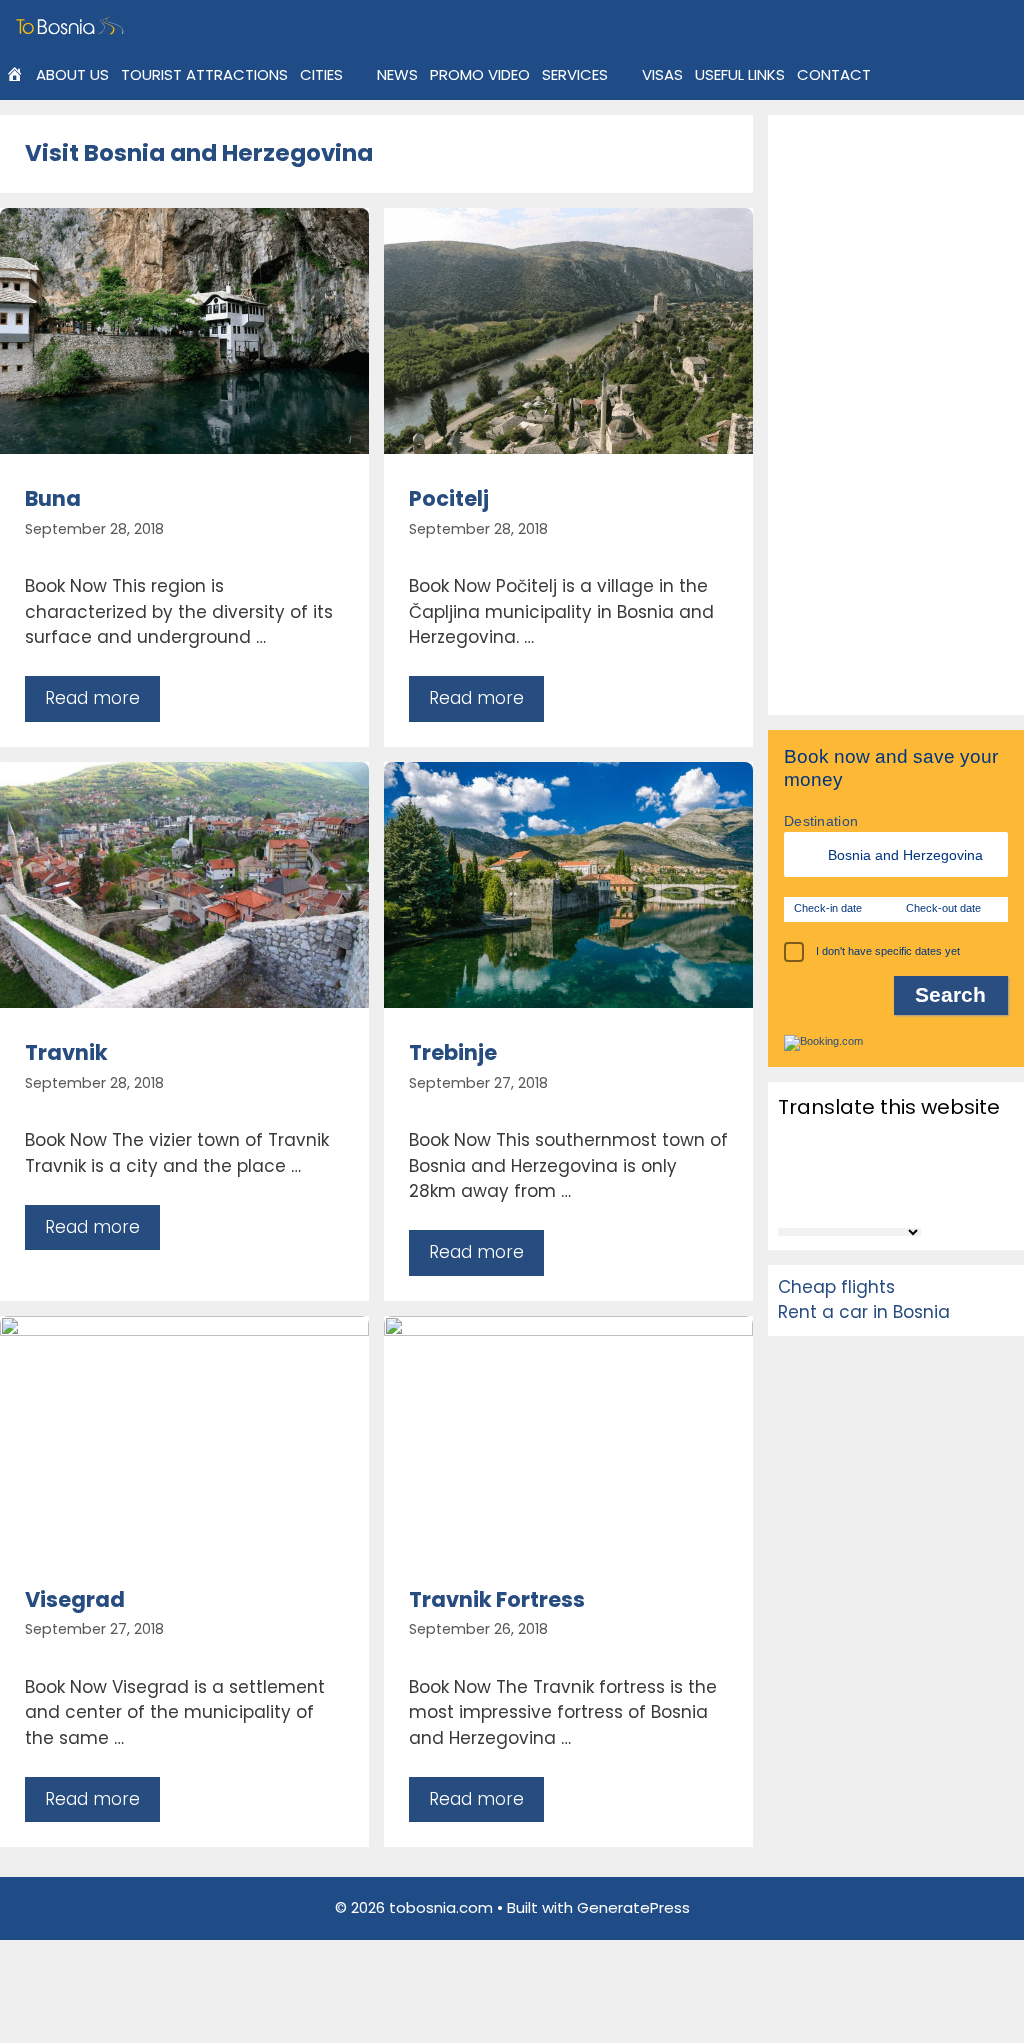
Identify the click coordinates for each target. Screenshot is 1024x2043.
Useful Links (740, 74)
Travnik (66, 1052)
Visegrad (75, 1599)
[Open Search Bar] (892, 75)
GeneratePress (633, 1907)
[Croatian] (894, 1142)
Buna (53, 498)
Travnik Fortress (497, 1599)
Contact (834, 74)
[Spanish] (868, 1197)
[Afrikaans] (790, 1142)
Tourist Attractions (204, 74)
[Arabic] (816, 1142)
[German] (842, 1169)
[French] (816, 1169)
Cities (321, 74)
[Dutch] (920, 1142)
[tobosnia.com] (72, 25)
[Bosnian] (842, 1142)
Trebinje (453, 1052)
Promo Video (480, 74)
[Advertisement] (896, 415)
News (397, 74)
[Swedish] (894, 1197)
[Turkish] (920, 1197)
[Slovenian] (842, 1197)
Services (575, 74)
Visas (662, 74)
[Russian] (790, 1197)
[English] (790, 1169)
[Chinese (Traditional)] (868, 1142)
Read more (92, 698)
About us (72, 74)
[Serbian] (816, 1197)
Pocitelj (449, 498)
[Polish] (920, 1169)
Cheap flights (836, 1287)
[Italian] (868, 1169)
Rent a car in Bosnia (864, 1312)
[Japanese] (894, 1169)
